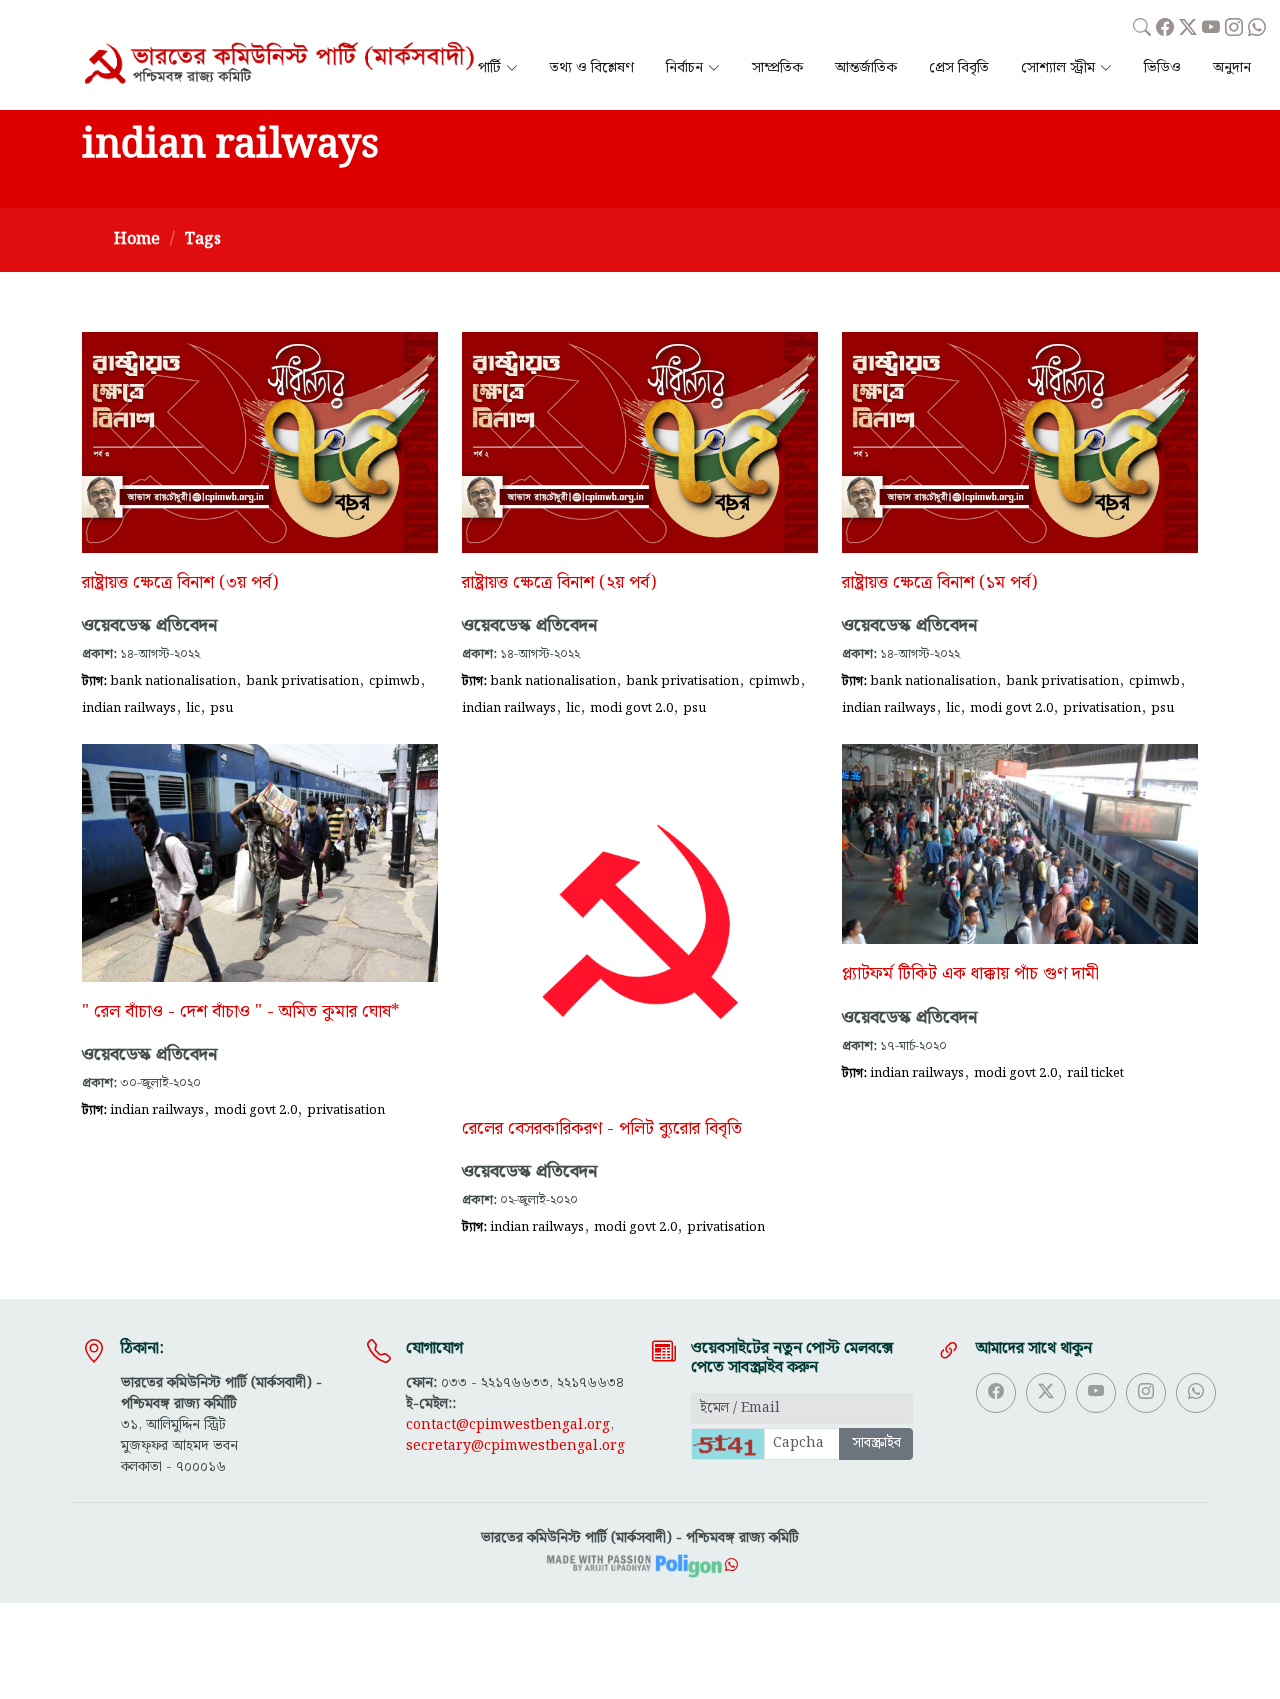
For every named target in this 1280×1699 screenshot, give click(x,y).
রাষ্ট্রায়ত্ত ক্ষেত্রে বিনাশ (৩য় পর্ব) (180, 583)
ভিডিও (1162, 68)
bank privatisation (302, 681)
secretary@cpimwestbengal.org (515, 1446)
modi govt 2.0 (631, 708)
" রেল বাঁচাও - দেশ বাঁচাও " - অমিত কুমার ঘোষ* (241, 1012)
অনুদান (1232, 68)
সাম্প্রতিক (777, 68)
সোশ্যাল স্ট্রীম (1058, 68)
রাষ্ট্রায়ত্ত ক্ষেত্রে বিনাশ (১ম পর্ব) (939, 583)
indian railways (129, 708)
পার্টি (489, 68)
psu (221, 708)
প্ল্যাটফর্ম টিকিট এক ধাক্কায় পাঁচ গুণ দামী (970, 974)
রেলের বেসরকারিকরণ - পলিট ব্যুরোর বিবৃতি (602, 1129)
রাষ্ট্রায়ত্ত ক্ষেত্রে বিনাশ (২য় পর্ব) (559, 583)
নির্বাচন (684, 68)
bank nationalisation (173, 681)
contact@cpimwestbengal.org (508, 1425)
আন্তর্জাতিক (866, 68)
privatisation (1102, 708)
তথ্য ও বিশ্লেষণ (592, 68)
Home (137, 239)
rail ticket (1095, 1073)
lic (193, 708)
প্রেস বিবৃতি (959, 68)
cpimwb (394, 681)
